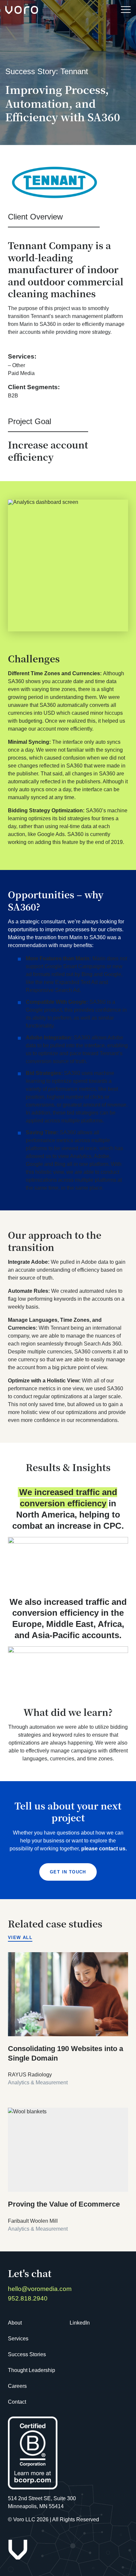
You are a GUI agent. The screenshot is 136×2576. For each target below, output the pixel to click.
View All (20, 1938)
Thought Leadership (32, 2370)
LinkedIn (80, 2323)
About (15, 2323)
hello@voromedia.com (40, 2289)
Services (18, 2339)
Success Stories (27, 2354)
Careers (17, 2386)
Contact (17, 2402)
